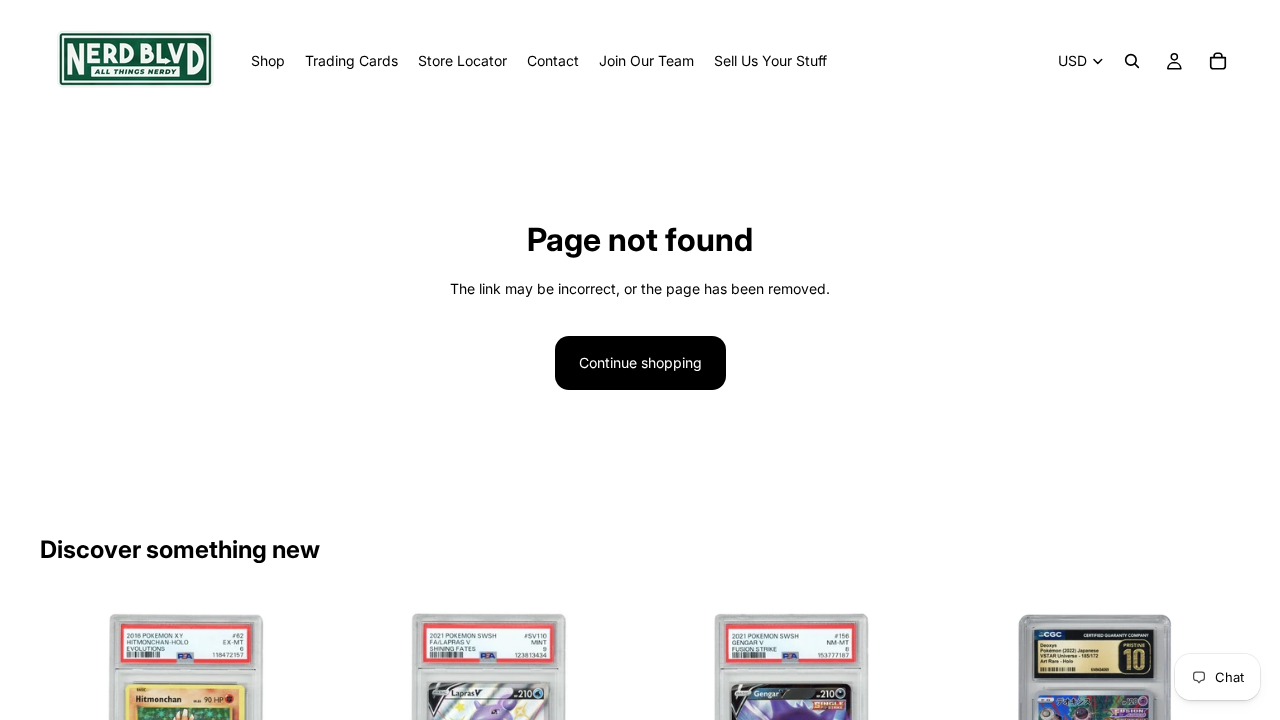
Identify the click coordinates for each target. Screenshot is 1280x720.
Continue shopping (640, 362)
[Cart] (1218, 61)
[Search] (1132, 61)
